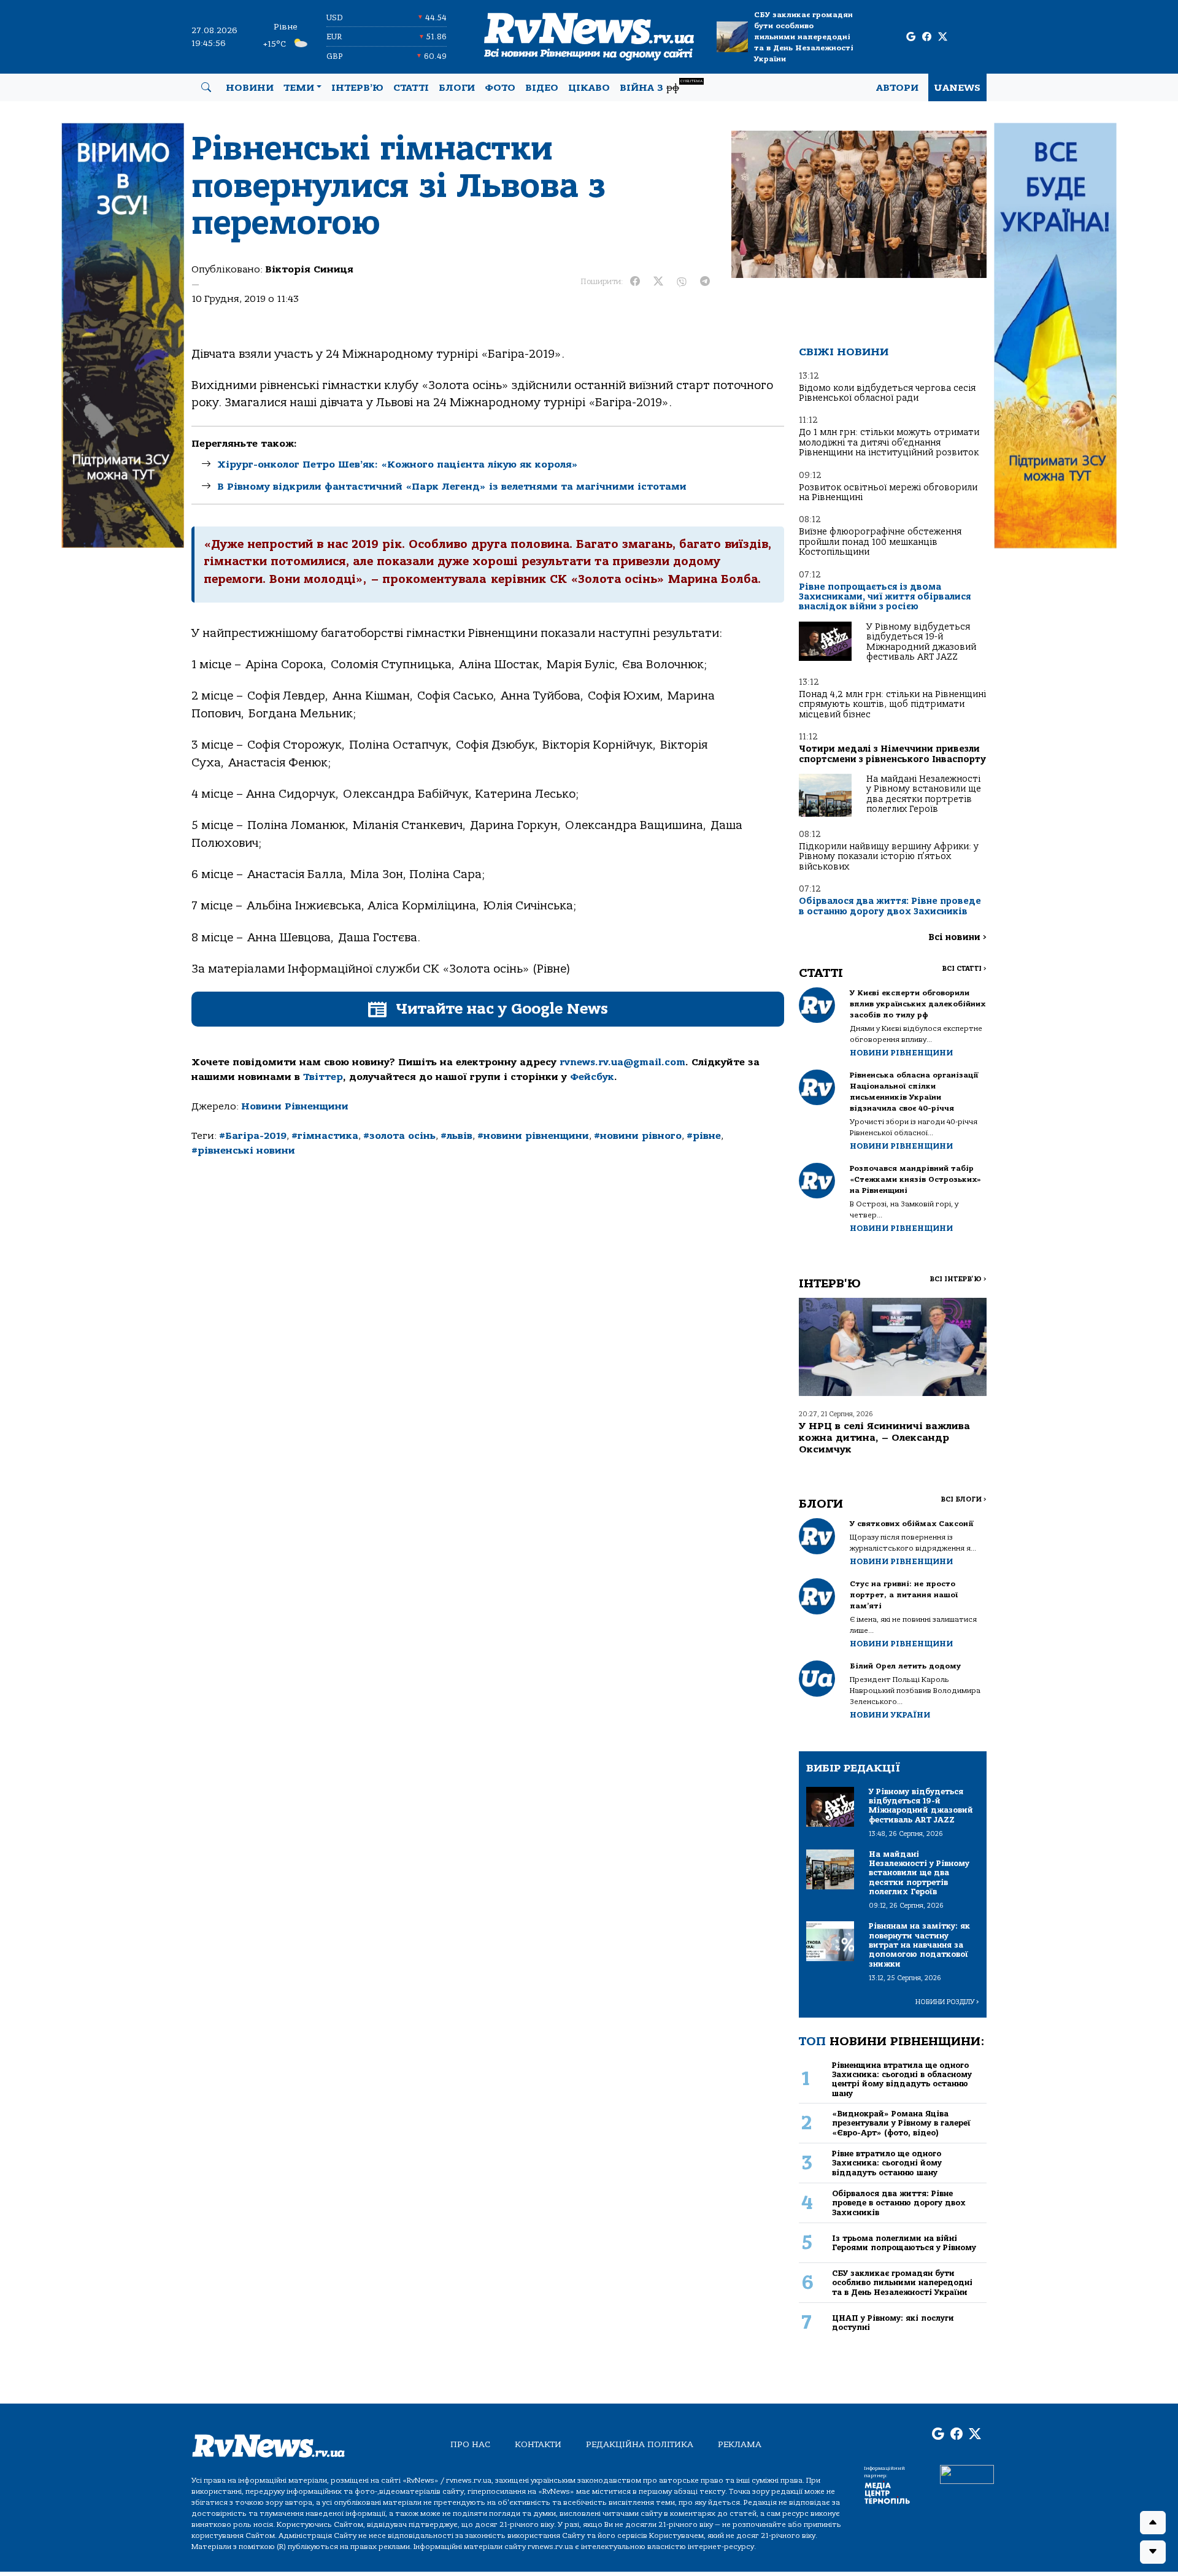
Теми (299, 88)
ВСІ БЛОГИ (964, 1499)
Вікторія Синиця (309, 269)
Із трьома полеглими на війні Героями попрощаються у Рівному (904, 2243)
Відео (542, 88)
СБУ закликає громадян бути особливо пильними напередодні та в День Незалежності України (804, 37)
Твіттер (323, 1077)
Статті (411, 88)
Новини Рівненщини (295, 1106)
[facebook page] (927, 37)
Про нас (470, 2444)
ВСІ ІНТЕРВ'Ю (958, 1279)
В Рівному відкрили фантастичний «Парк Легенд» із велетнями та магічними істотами (452, 487)
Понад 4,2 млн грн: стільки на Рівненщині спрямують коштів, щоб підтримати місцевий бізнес (892, 704)
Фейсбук (592, 1077)
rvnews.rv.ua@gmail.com (622, 1062)
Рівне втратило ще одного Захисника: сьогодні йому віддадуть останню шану (887, 2163)
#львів (456, 1136)
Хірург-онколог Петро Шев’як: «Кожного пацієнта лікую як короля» (398, 465)
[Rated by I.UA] (967, 2474)
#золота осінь (399, 1136)
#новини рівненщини (533, 1136)
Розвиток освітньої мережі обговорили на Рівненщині (888, 492)
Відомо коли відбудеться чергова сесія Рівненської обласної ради (887, 393)
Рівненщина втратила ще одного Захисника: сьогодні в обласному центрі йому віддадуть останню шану (902, 2079)
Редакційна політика (640, 2444)
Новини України (890, 1715)
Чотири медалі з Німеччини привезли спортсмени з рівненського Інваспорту (892, 754)
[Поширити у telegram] (705, 282)
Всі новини (957, 937)
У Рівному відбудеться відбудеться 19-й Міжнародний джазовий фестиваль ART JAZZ (921, 642)
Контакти (538, 2444)
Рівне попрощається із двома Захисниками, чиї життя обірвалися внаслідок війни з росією (885, 597)
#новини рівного (638, 1136)
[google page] (911, 37)
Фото (500, 88)
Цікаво (589, 88)
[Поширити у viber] (682, 282)
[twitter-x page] (943, 37)
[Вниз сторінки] (1153, 2552)
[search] (206, 88)
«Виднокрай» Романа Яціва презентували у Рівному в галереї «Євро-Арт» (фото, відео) (901, 2123)
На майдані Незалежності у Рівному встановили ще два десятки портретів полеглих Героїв (924, 794)
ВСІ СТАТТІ (964, 969)
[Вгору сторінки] (1153, 2523)
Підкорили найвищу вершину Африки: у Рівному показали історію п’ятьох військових (889, 857)
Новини (250, 88)
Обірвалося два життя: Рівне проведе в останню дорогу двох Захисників (890, 906)
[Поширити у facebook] (635, 282)
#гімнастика (325, 1136)
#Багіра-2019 (253, 1136)
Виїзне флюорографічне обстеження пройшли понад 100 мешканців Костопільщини (880, 542)
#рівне (704, 1136)
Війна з (661, 86)
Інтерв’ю (357, 88)
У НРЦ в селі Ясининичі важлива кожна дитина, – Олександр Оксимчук (884, 1438)
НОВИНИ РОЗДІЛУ (947, 2002)
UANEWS (957, 88)
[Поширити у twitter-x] (658, 282)
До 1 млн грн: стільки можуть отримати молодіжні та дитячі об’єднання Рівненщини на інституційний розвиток (889, 442)
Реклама (740, 2444)
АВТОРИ (897, 88)
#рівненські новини (243, 1151)
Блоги (457, 88)
